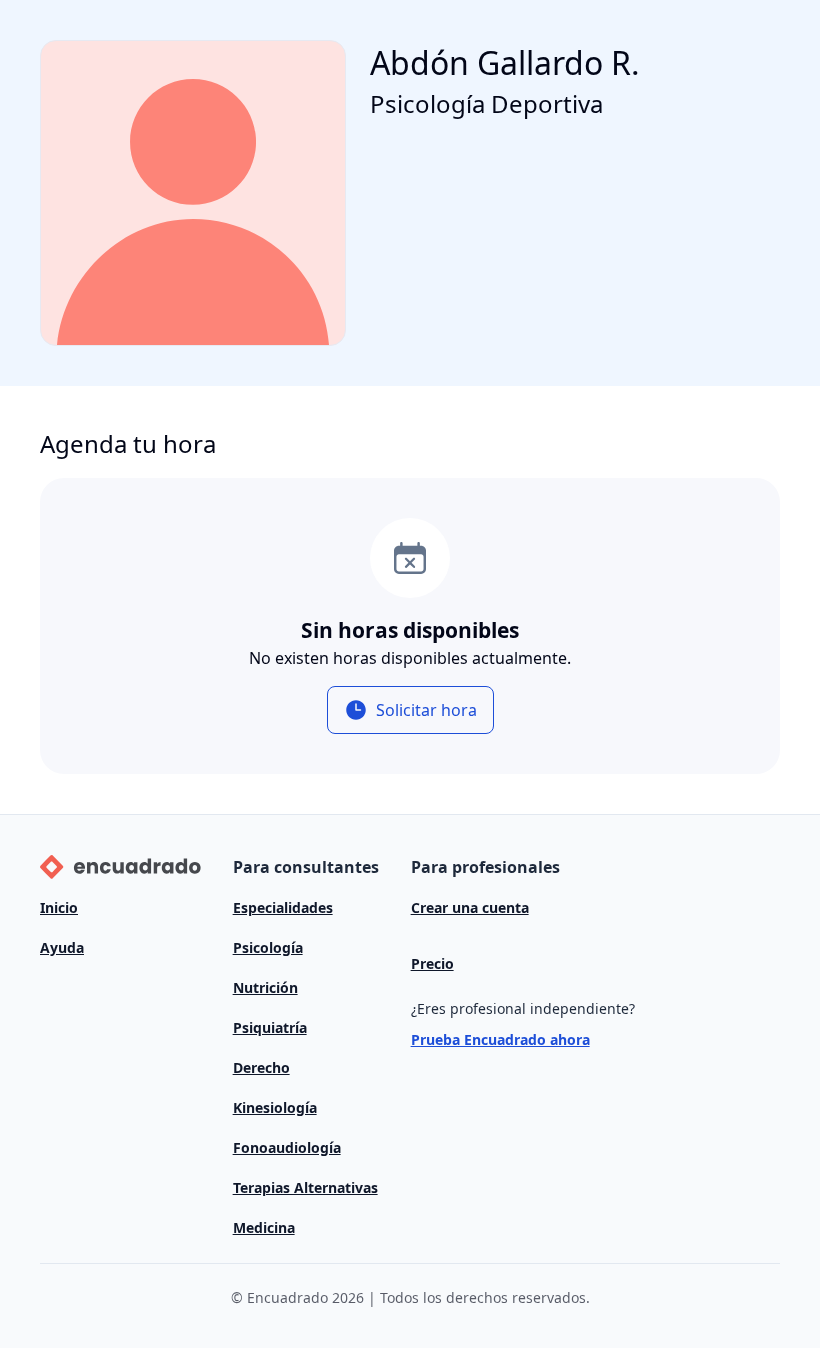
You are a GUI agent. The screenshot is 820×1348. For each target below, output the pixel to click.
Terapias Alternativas (305, 1187)
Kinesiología (275, 1107)
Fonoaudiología (287, 1147)
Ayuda (62, 947)
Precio (432, 963)
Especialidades (283, 907)
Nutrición (265, 987)
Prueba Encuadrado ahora (500, 1039)
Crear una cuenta (470, 907)
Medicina (264, 1227)
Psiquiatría (270, 1027)
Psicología (268, 947)
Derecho (261, 1067)
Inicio (59, 907)
